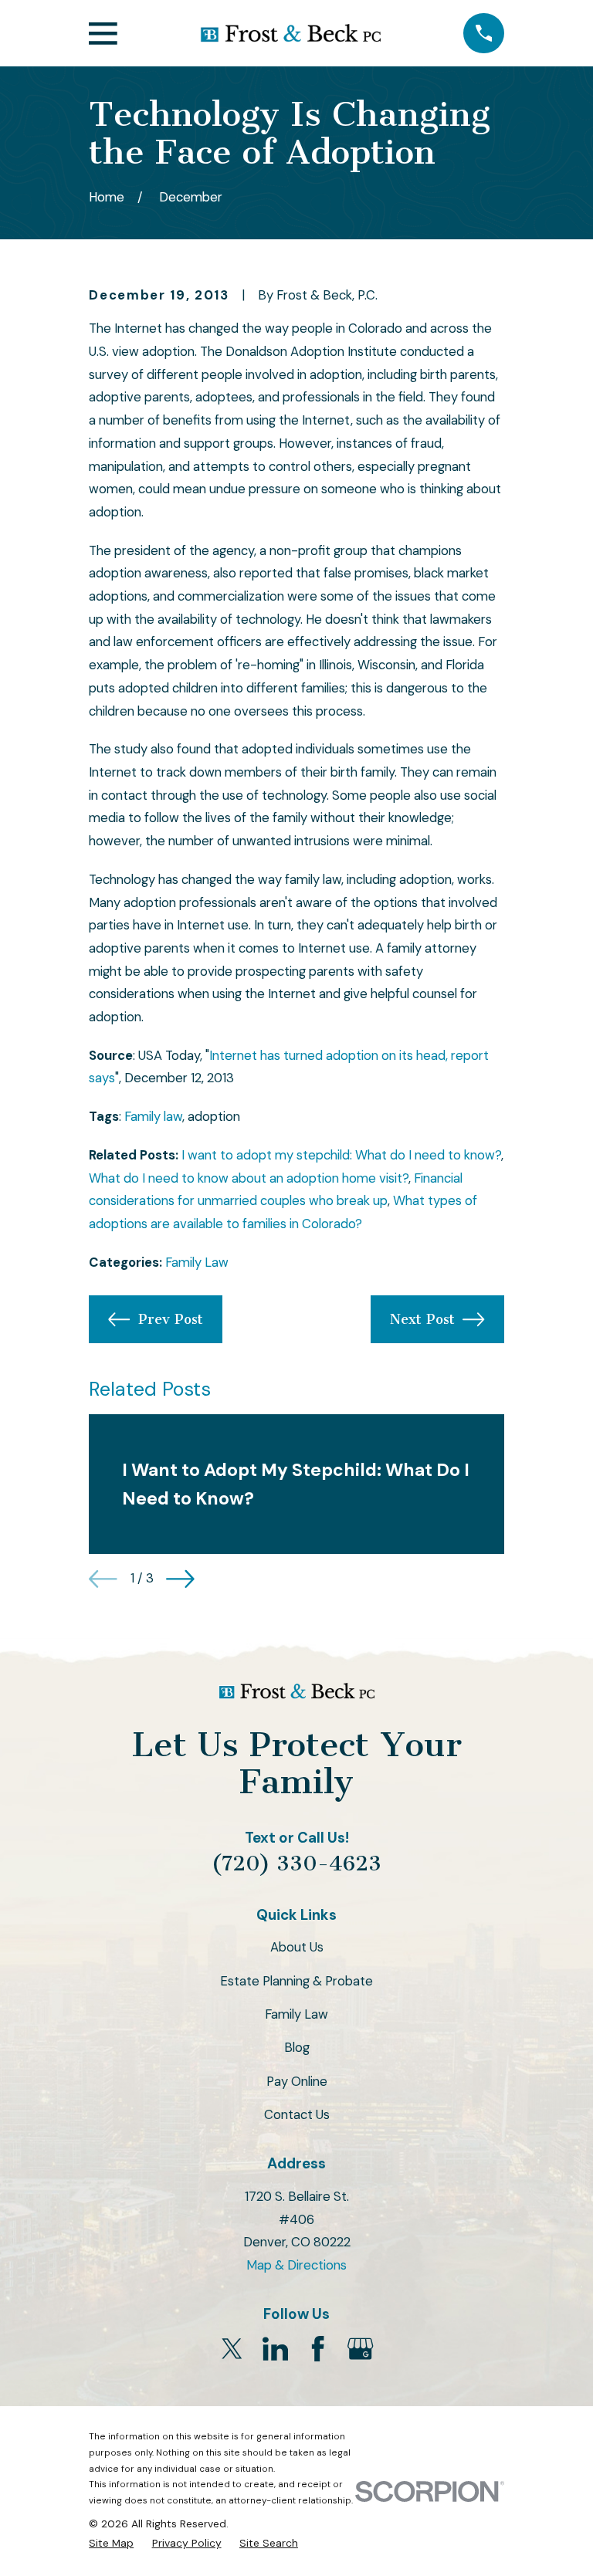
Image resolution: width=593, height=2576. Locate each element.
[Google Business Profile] (360, 2349)
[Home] (290, 33)
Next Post (422, 1319)
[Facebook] (318, 2349)
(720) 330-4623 (296, 1863)
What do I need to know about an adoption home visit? (249, 1178)
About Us (297, 1947)
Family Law (197, 1262)
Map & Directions (296, 2265)
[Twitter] (232, 2349)
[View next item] (180, 1579)
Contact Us (297, 2114)
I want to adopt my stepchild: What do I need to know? (341, 1155)
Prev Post (171, 1319)
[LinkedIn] (275, 2349)
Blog (297, 2047)
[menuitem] (111, 2543)
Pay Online (297, 2081)
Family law (153, 1116)
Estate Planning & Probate (296, 1981)
